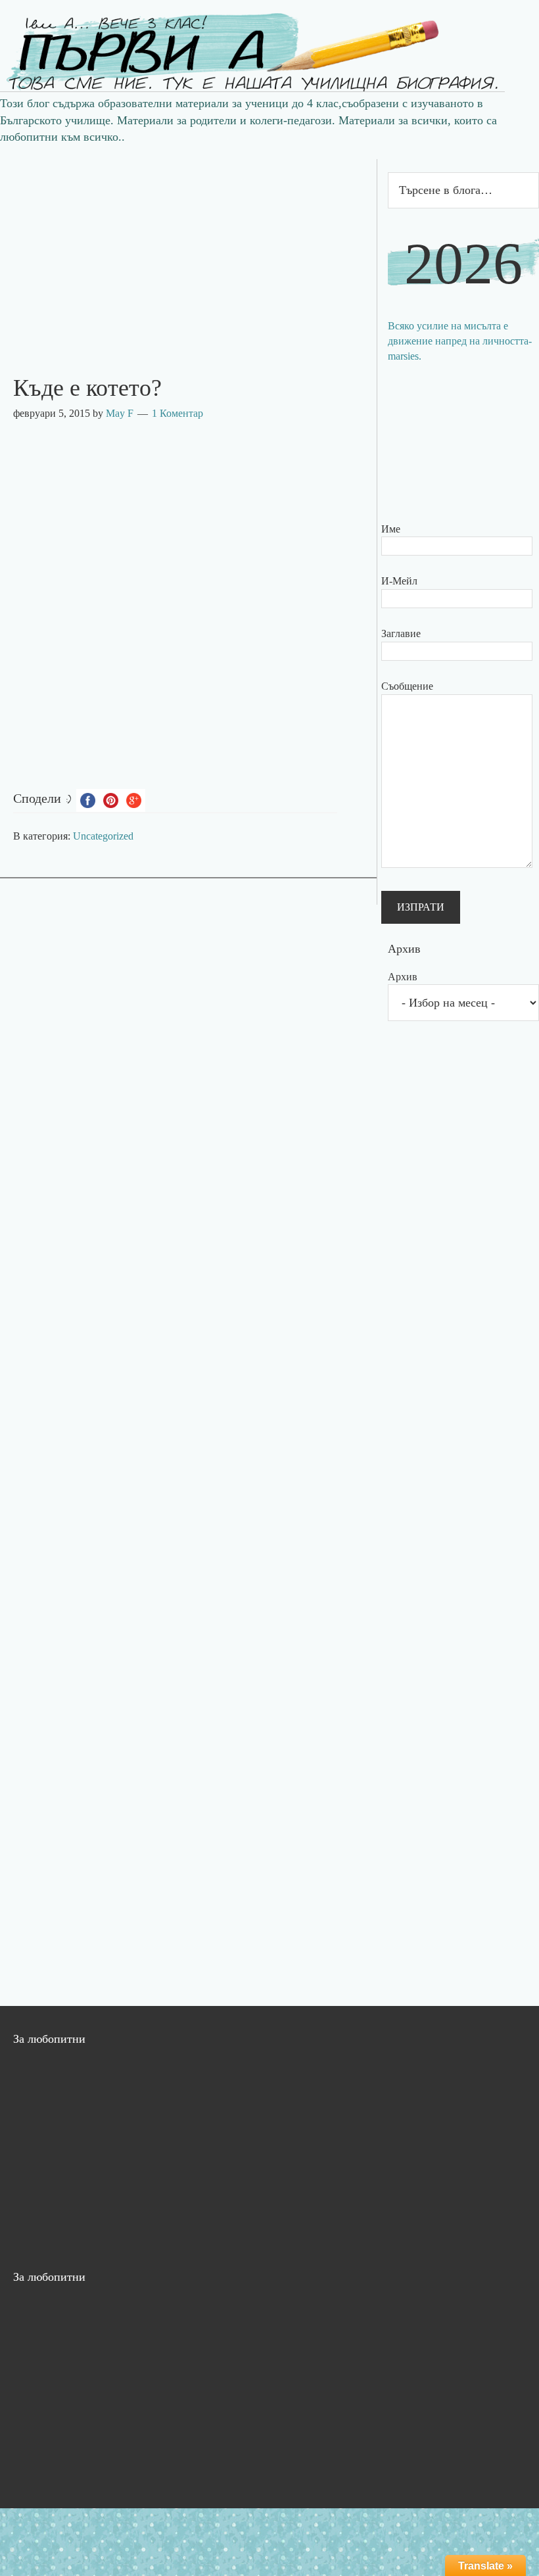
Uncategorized (103, 836)
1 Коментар (177, 413)
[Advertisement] (188, 251)
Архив (403, 977)
